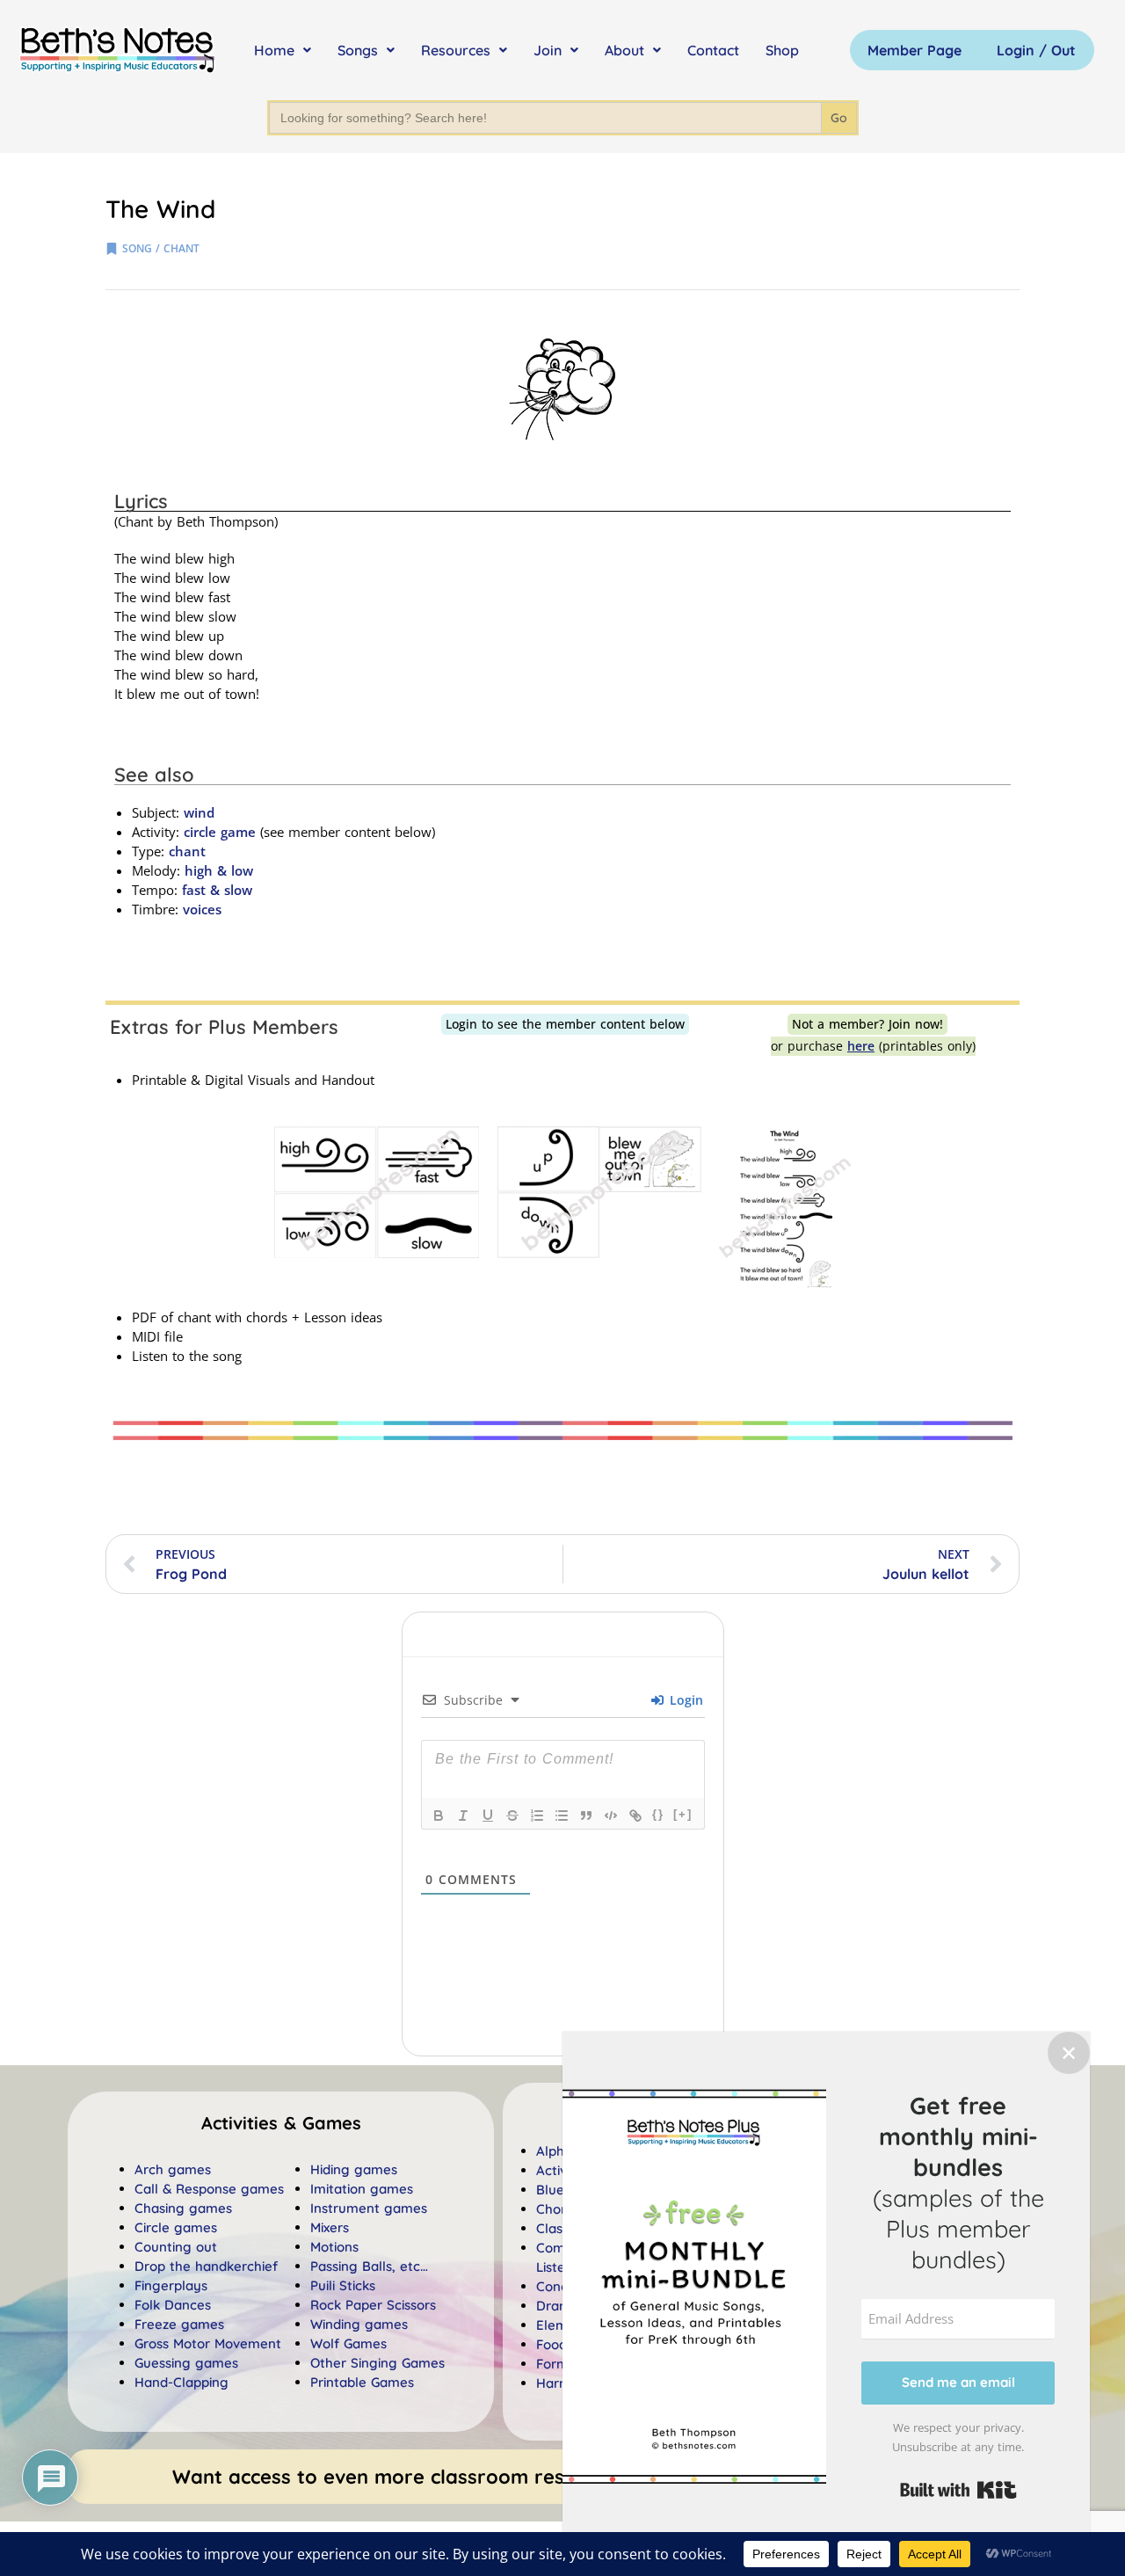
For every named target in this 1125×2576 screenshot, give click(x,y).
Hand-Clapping (181, 2382)
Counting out (176, 2247)
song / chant (161, 248)
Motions (334, 2247)
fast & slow (217, 890)
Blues (553, 2190)
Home (274, 50)
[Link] (635, 1816)
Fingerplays (171, 2285)
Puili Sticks (343, 2285)
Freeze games (179, 2324)
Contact (713, 50)
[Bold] (439, 1816)
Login (684, 1700)
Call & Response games (209, 2189)
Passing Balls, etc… (369, 2266)
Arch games (173, 2169)
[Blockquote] (586, 1816)
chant (187, 851)
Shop (782, 50)
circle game (220, 832)
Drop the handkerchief (206, 2266)
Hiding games (354, 2169)
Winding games (359, 2324)
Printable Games (362, 2382)
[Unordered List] (562, 1816)
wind (199, 812)
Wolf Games (348, 2343)
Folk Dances (173, 2305)
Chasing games (183, 2208)
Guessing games (186, 2363)
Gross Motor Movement (208, 2343)
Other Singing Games (377, 2363)
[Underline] (488, 1816)
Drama (558, 2306)
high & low (219, 870)
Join (548, 50)
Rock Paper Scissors (373, 2305)
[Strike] (512, 1816)
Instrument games (369, 2208)
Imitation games (362, 2189)
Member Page (915, 50)
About (624, 50)
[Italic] (463, 1816)
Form (552, 2364)
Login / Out (1036, 50)
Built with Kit (958, 2490)
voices (202, 909)
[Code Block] (611, 1816)
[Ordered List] (537, 1816)
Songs (358, 50)
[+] (683, 1814)
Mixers (330, 2227)
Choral (557, 2209)
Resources (456, 50)
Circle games (176, 2227)
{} (658, 1814)
